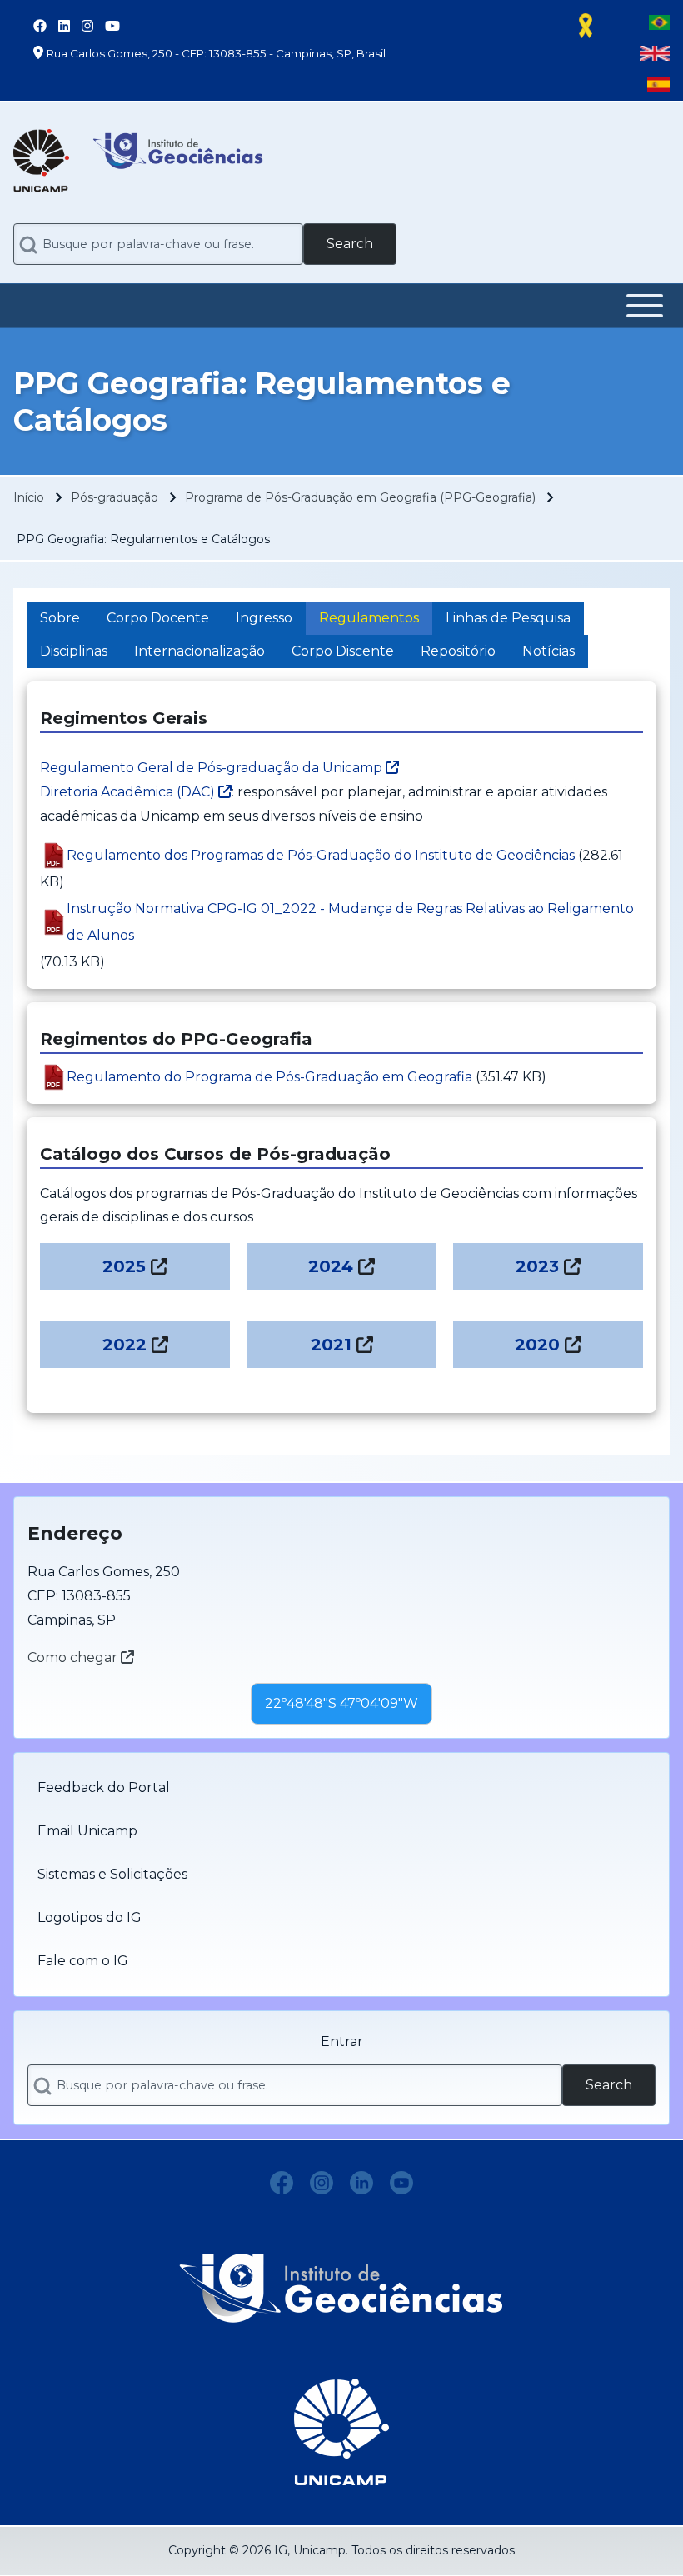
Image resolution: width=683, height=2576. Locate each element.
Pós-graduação (115, 497)
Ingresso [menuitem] (264, 618)
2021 (331, 1345)
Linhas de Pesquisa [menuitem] (508, 618)
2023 (537, 1266)
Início (29, 497)
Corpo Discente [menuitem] (343, 651)
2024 (331, 1266)
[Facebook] (282, 2183)
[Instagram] (322, 2183)
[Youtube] (401, 2183)
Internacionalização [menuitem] (199, 651)
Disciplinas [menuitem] (74, 651)
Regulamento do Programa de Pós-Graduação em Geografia (269, 1077)
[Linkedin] (361, 2183)
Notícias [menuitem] (548, 651)
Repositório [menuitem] (458, 651)
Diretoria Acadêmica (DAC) (129, 792)
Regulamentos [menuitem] (369, 618)
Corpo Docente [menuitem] (158, 618)
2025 (124, 1266)
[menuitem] (341, 1788)
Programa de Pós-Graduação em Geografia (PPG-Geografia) (360, 497)
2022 (125, 1345)
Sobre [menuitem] (60, 618)
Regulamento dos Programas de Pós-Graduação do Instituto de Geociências (321, 855)
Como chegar (74, 1657)
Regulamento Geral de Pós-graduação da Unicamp (213, 768)
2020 (537, 1345)
